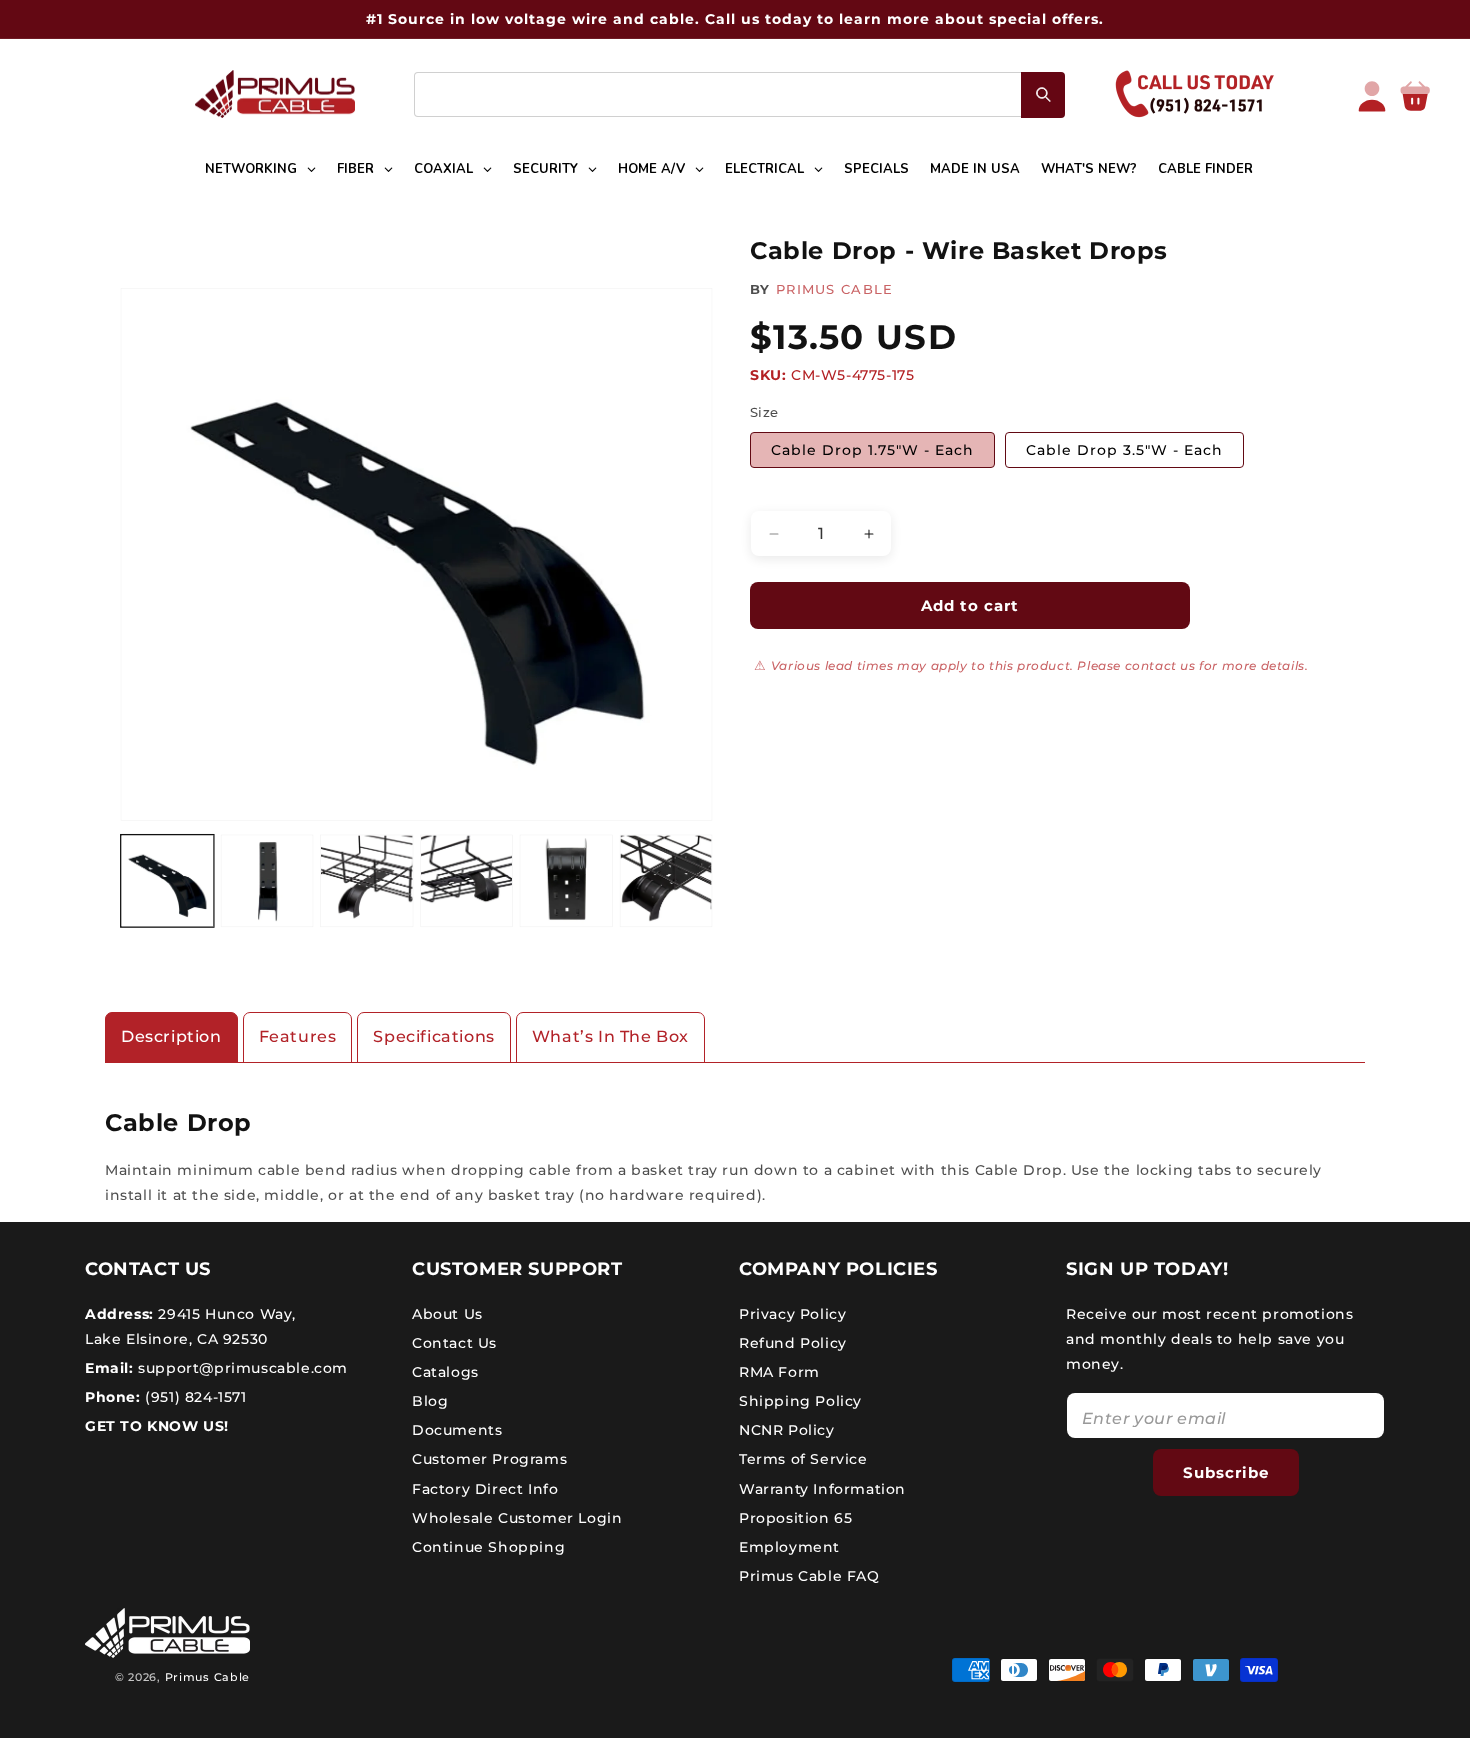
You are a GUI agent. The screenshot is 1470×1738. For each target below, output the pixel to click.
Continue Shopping (488, 1547)
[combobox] (739, 94)
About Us (447, 1313)
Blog (430, 1401)
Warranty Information (822, 1488)
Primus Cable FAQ (809, 1576)
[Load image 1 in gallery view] (167, 881)
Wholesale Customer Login (517, 1517)
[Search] (1043, 95)
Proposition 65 (795, 1517)
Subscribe (1226, 1471)
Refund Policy (793, 1342)
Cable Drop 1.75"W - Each (872, 450)
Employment (789, 1547)
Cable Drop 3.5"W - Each (1124, 450)
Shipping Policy (800, 1401)
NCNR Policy (787, 1430)
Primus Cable (207, 1677)
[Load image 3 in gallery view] (366, 881)
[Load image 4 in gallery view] (466, 881)
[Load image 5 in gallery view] (566, 881)
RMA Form (779, 1371)
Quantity (780, 494)
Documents (457, 1430)
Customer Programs (489, 1459)
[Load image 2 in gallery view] (267, 881)
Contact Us (454, 1342)
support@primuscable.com (241, 1367)
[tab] (171, 1037)
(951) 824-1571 (194, 1397)
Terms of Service (803, 1459)
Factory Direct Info (485, 1488)
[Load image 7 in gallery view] (666, 881)
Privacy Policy (792, 1313)
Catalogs (445, 1371)
